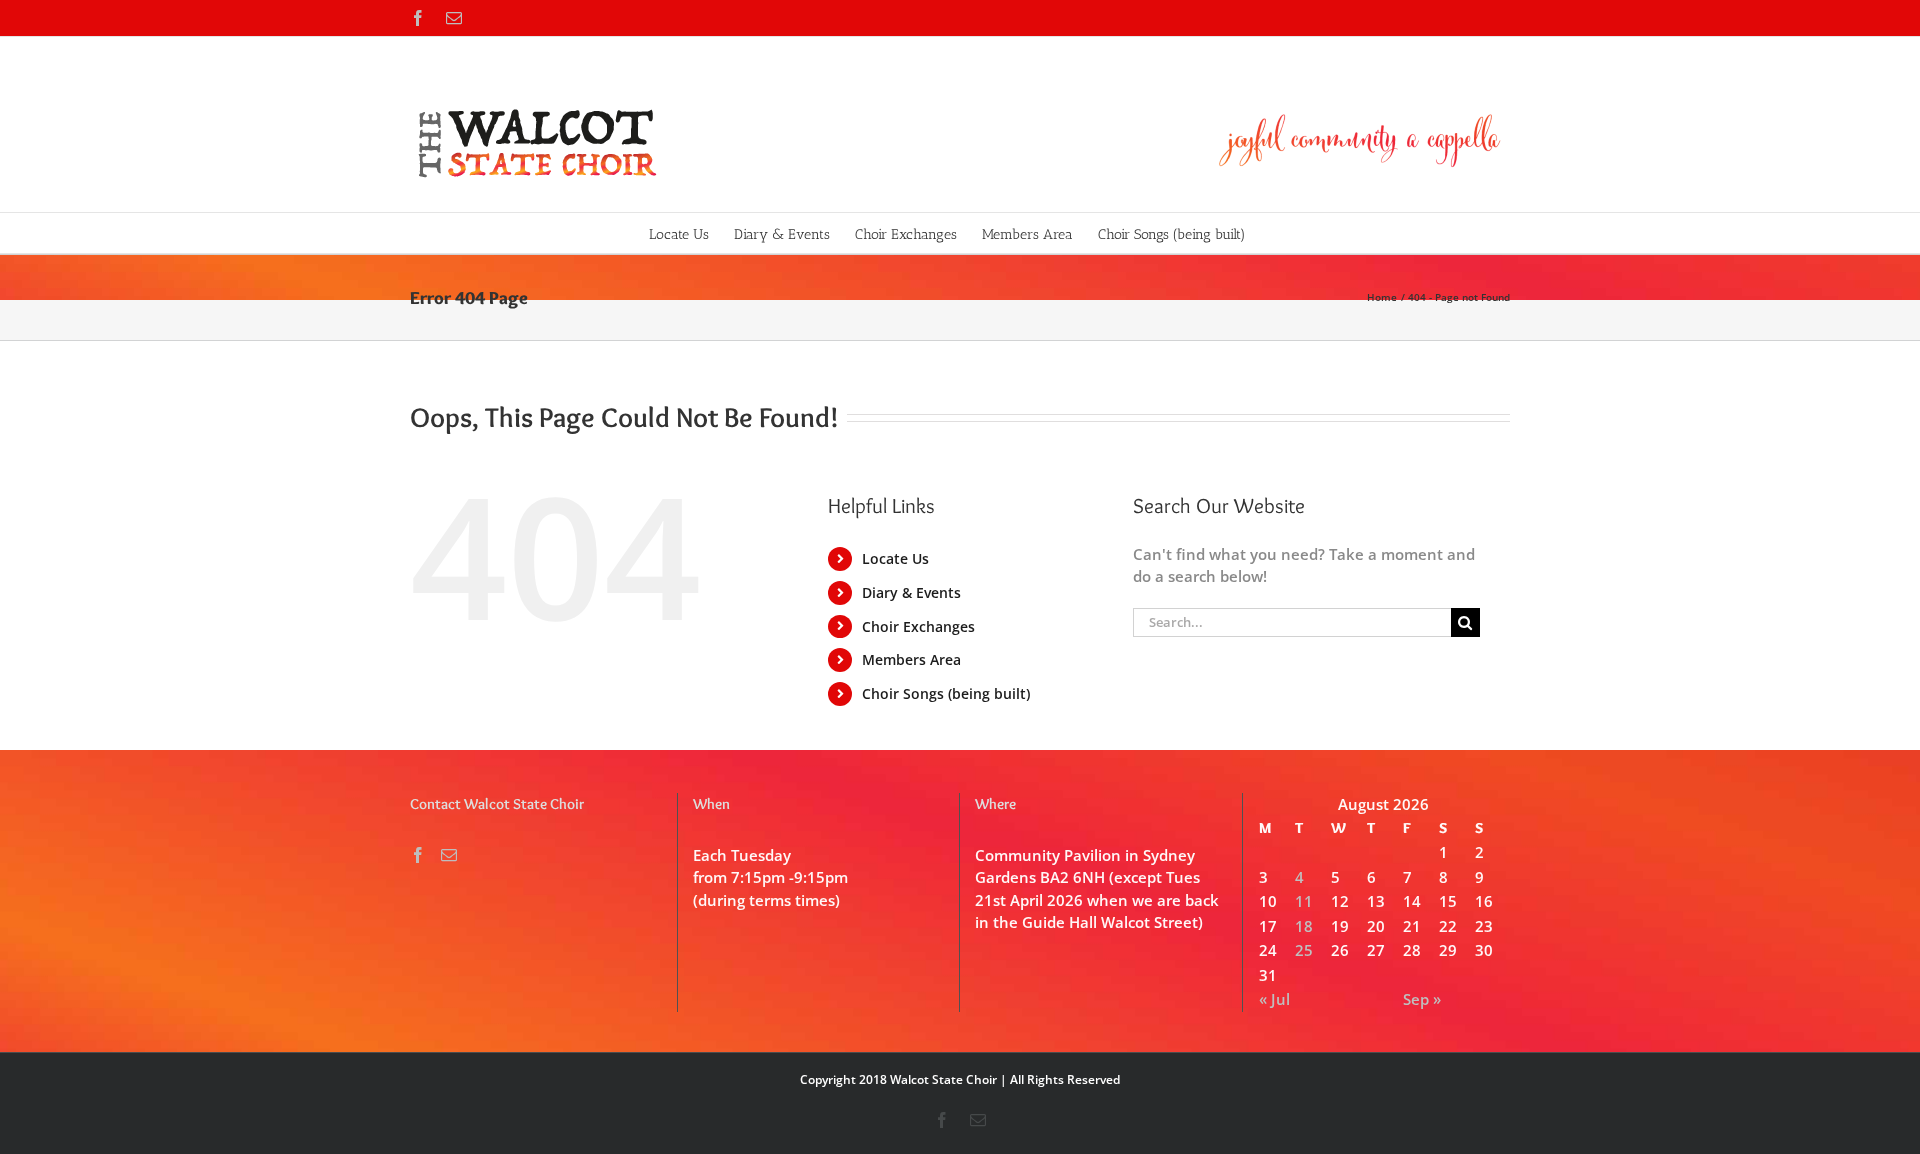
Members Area (911, 659)
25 (1304, 950)
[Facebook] (418, 855)
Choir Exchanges (918, 626)
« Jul (1274, 999)
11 (1304, 901)
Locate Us (895, 558)
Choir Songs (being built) (946, 693)
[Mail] (449, 855)
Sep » (1422, 999)
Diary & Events (911, 592)
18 (1304, 926)
